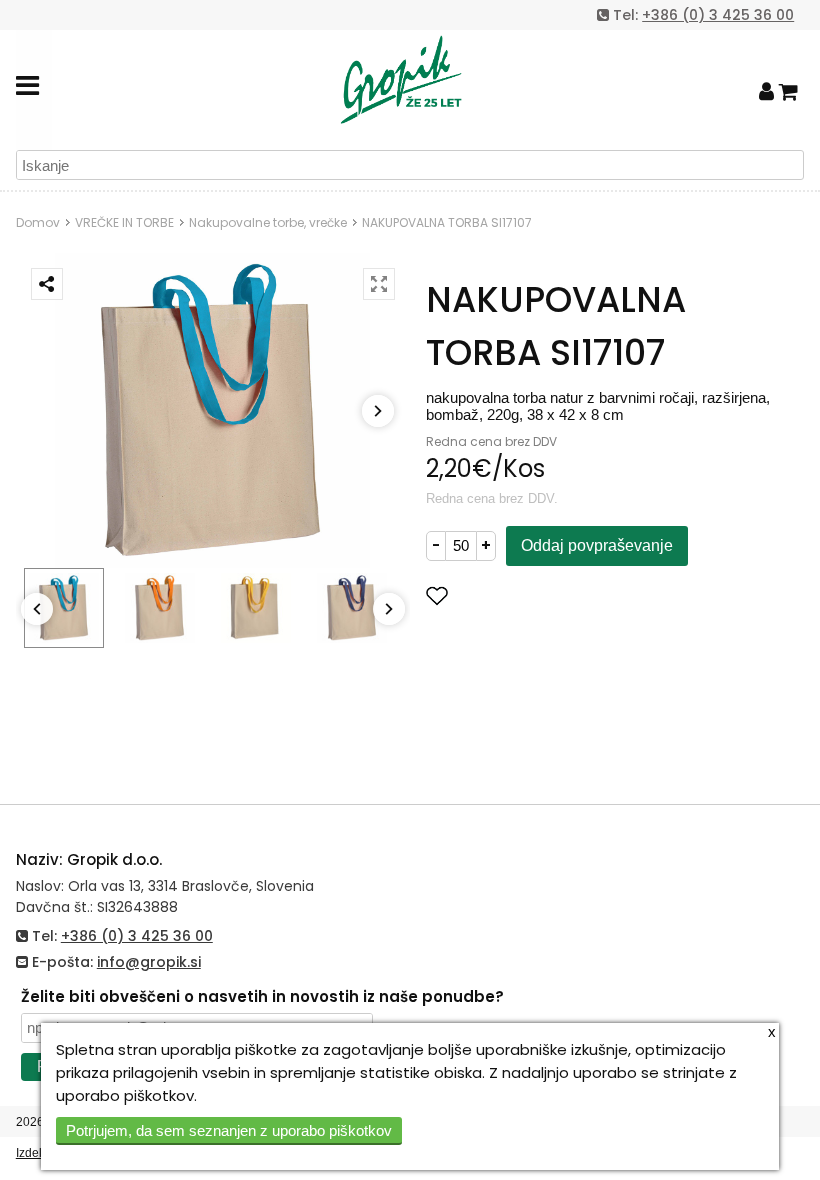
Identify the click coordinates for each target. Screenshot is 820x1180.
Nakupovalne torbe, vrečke (268, 222)
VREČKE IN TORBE (124, 222)
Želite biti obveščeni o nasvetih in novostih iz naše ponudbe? (262, 996)
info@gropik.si (149, 962)
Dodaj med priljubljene (536, 595)
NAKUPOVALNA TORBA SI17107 (447, 222)
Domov (38, 222)
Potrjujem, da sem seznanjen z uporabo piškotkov (229, 1130)
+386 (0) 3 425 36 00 (718, 15)
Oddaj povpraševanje (597, 545)
